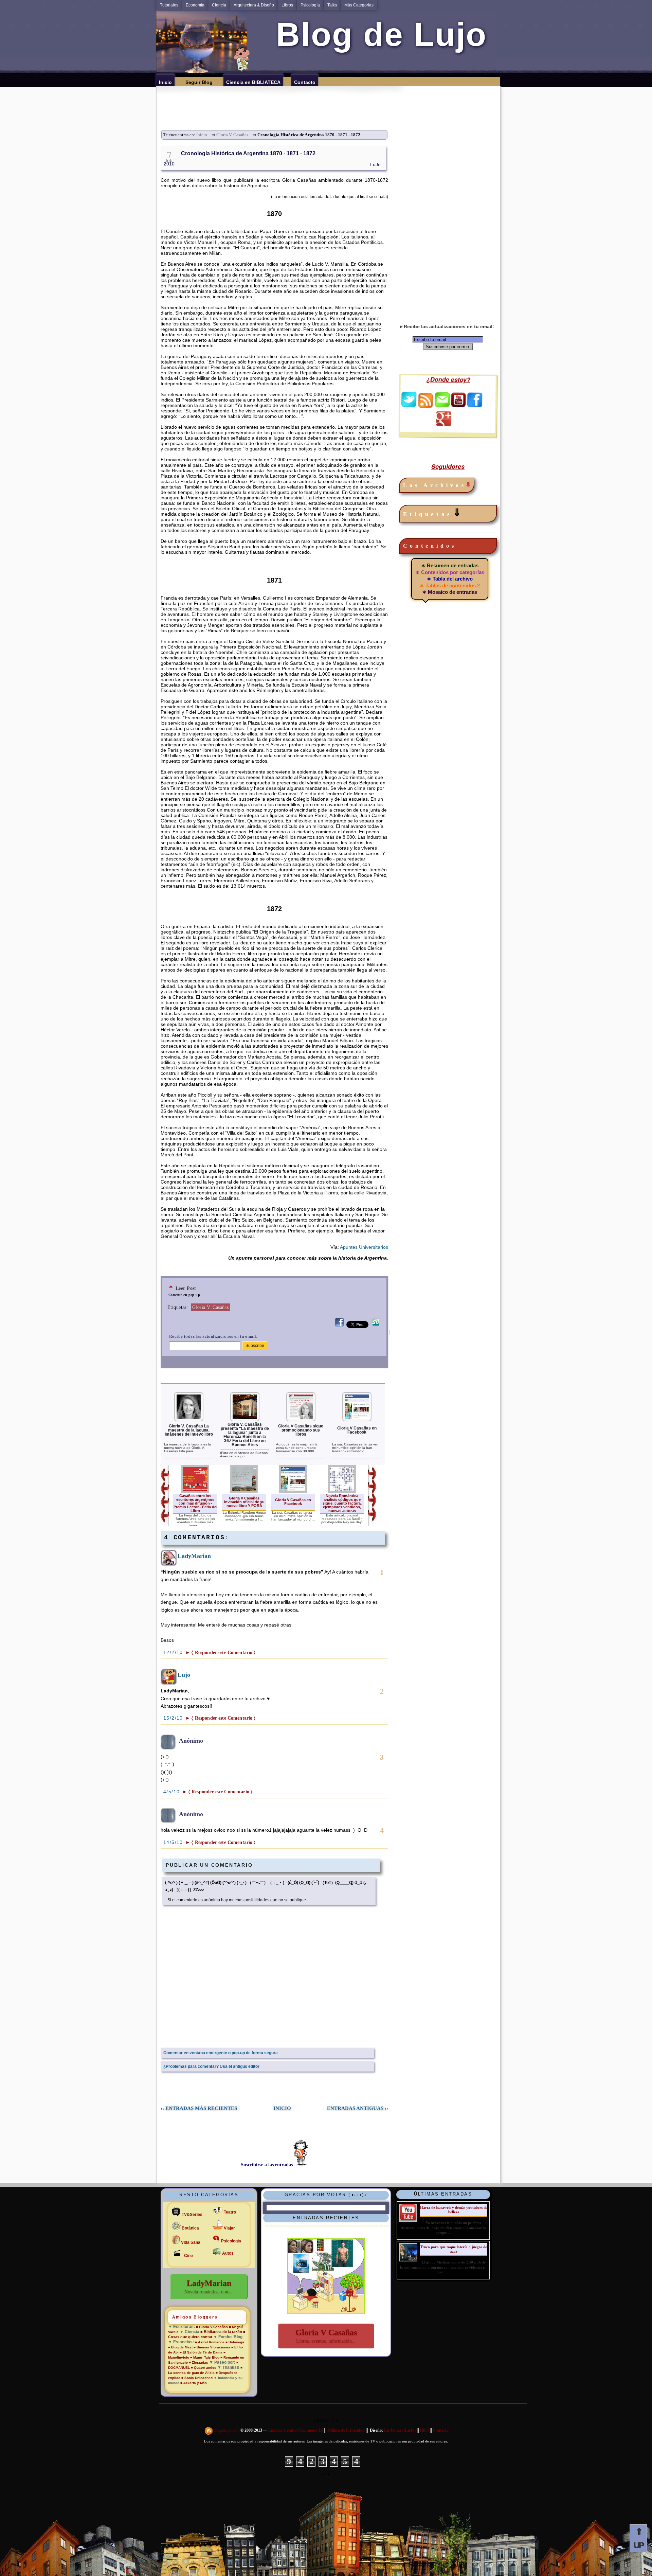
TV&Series (192, 2215)
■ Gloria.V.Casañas (212, 2327)
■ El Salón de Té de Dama (201, 2352)
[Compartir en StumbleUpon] (376, 1326)
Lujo (184, 1675)
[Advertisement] (330, 102)
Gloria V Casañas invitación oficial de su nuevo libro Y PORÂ (244, 1502)
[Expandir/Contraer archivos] (468, 485)
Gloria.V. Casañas (232, 135)
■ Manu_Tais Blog (205, 2357)
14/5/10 (174, 1842)
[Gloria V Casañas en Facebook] (357, 1420)
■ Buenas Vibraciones (212, 2347)
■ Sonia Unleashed (197, 2378)
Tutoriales (169, 5)
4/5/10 (173, 1792)
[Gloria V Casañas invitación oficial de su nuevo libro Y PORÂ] (244, 1492)
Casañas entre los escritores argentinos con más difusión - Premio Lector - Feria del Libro (195, 1503)
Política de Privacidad (346, 2431)
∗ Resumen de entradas (450, 565)
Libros (287, 5)
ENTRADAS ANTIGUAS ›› (358, 2108)
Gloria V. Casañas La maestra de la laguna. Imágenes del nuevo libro (189, 1430)
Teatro (230, 2212)
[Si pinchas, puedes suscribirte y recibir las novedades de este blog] (209, 2431)
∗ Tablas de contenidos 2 (450, 585)
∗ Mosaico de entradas (450, 592)
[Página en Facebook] (475, 405)
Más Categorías (359, 5)
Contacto (441, 2431)
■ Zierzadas (198, 2362)
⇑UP (638, 2538)
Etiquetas (433, 513)
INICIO (282, 2108)
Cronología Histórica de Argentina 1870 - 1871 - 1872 (248, 153)
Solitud (326, 2451)
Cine (188, 2256)
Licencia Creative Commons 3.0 (296, 2431)
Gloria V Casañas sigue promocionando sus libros (301, 1430)
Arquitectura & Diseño (254, 5)
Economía (195, 5)
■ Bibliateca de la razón (221, 2332)
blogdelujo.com (228, 2431)
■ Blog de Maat (180, 2347)
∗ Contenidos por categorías (450, 572)
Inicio (202, 135)
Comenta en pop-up (184, 1295)
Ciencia (219, 5)
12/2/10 (174, 1652)
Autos (228, 2253)
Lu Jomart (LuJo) (400, 2431)
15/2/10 (174, 1718)
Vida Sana (191, 2242)
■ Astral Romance (210, 2342)
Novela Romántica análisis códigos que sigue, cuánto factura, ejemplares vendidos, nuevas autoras (342, 1503)
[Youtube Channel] (458, 405)
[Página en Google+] (443, 424)
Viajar (229, 2228)
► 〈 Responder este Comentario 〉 (220, 1653)
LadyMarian (194, 1556)
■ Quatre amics (204, 2368)
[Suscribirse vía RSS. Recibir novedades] (425, 400)
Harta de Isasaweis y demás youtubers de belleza (454, 2210)
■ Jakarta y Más (194, 2383)
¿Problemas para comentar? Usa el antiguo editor (211, 2066)
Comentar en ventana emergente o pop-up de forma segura (221, 2053)
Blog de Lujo (377, 34)
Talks (332, 5)
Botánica (190, 2228)
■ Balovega (235, 2342)
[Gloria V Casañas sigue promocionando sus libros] (301, 1420)
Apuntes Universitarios (364, 1247)
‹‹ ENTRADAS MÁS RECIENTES (199, 2108)
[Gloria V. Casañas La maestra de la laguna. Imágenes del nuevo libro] (189, 1420)
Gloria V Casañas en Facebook (357, 1430)
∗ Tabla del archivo (450, 579)
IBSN (425, 2431)
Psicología (310, 5)
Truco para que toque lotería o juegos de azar (454, 2249)
